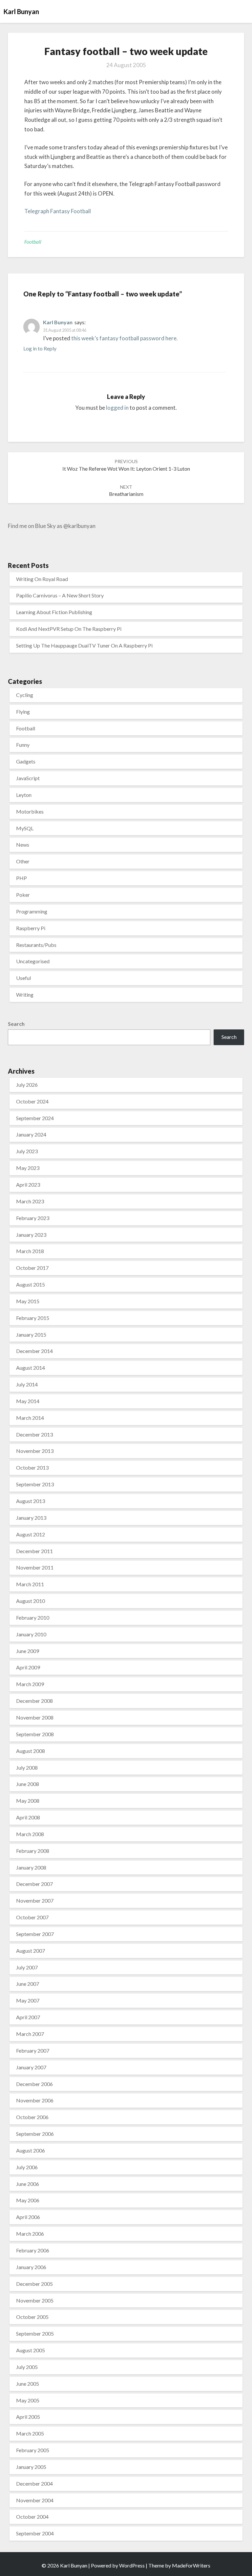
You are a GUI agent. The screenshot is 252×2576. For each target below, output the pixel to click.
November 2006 (35, 2100)
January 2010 (31, 1634)
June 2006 (28, 2184)
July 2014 (27, 1384)
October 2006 (32, 2117)
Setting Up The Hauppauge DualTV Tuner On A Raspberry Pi (84, 645)
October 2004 (32, 2517)
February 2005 (33, 2450)
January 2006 (31, 2267)
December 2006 (34, 2084)
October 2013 (32, 1467)
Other (23, 861)
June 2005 (28, 2384)
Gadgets (26, 761)
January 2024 (31, 1134)
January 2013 (31, 1518)
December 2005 (34, 2284)
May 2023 (28, 1168)
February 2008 (33, 1851)
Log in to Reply (40, 348)
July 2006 (27, 2167)
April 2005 (28, 2417)
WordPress (132, 2565)
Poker (23, 895)
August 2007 (31, 1951)
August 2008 (31, 1751)
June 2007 (28, 1984)
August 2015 (31, 1284)
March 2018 (30, 1251)
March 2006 (30, 2234)
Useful (23, 978)
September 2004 (35, 2533)
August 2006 (31, 2150)
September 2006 (35, 2134)
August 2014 (31, 1368)
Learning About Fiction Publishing (54, 612)
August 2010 (31, 1601)
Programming (32, 911)
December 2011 (34, 1551)
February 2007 (33, 2050)
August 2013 (31, 1501)
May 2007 (28, 2000)
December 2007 (34, 1884)
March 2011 (30, 1584)
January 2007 (31, 2067)
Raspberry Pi (31, 928)
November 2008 (35, 1717)
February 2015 (33, 1318)
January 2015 (31, 1335)
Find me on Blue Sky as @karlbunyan (52, 526)
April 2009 (28, 1667)
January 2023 (31, 1235)
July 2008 (27, 1767)
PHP (21, 878)
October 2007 (32, 1917)
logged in (117, 408)
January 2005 (31, 2467)
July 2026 (27, 1085)
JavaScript (28, 778)
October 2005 (32, 2317)
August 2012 (31, 1534)
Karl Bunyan (58, 322)
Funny (23, 745)
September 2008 (35, 1734)
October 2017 (32, 1268)
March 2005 (30, 2433)
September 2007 (35, 1934)
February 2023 (33, 1218)
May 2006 (28, 2200)
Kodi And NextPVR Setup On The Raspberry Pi (69, 629)
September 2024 (35, 1118)
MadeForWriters (191, 2565)
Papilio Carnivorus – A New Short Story (60, 595)
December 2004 (34, 2483)
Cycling (25, 695)
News (23, 845)
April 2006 (28, 2217)
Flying (23, 712)
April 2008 (28, 1817)
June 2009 (28, 1651)
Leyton (24, 795)
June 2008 (28, 1784)
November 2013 (35, 1451)
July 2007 (27, 1967)
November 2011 (35, 1567)
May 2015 (28, 1301)
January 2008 (31, 1867)
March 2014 (30, 1418)
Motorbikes (30, 811)
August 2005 (31, 2350)
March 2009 (30, 1684)
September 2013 (35, 1484)
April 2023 (28, 1185)
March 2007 (30, 2034)
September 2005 (35, 2333)
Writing (25, 995)
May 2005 (28, 2400)
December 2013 (34, 1434)
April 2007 (28, 2017)
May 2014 (28, 1401)
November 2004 (35, 2500)
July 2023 (27, 1151)
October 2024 (32, 1101)
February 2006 (33, 2250)
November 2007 (35, 1900)
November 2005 (35, 2300)
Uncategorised (33, 961)
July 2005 (27, 2367)
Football (33, 242)
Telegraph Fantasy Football (58, 211)
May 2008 (28, 1801)
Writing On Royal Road (42, 579)
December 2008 (34, 1701)
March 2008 (30, 1834)
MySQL (25, 828)
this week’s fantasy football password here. (125, 338)
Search (16, 1024)
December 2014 (34, 1351)
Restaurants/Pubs (36, 945)
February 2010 (33, 1617)
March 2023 (30, 1201)
